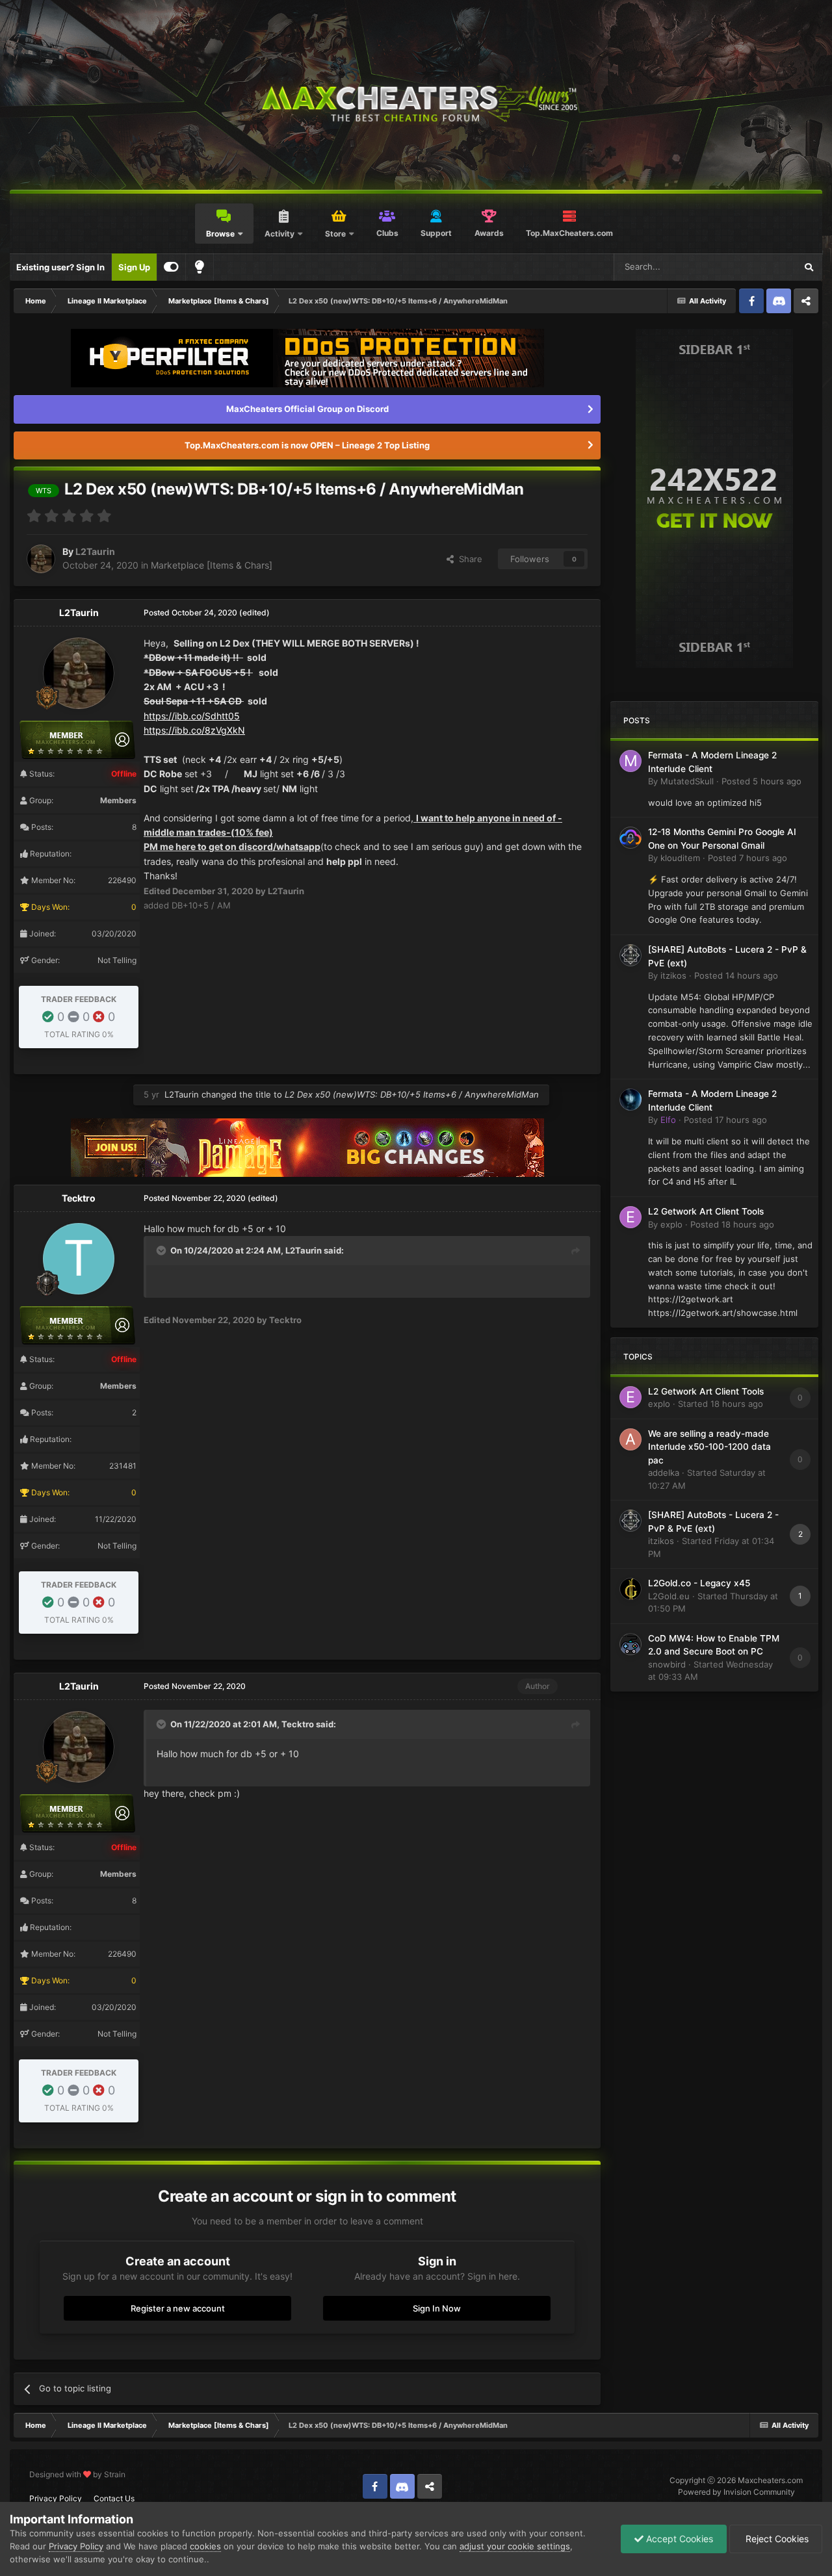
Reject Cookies (776, 2539)
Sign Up (134, 267)
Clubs (387, 233)
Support (436, 233)
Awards (489, 233)
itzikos (673, 975)
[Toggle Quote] (162, 1250)
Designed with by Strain (77, 2474)
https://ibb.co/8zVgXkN (194, 730)
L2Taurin (95, 551)
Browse (220, 234)
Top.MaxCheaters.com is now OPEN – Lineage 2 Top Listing (307, 445)
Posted (761, 781)
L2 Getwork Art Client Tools (706, 1211)
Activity (279, 234)
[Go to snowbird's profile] (630, 1644)
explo (671, 1224)
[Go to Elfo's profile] (630, 1100)
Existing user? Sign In (60, 267)
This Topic (759, 267)
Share (468, 559)
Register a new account (178, 2308)
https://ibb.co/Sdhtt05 (192, 716)
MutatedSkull (687, 781)
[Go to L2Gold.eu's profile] (630, 1589)
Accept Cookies (678, 2539)
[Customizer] (171, 267)
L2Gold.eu (669, 1596)
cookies (205, 2546)
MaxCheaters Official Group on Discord (307, 409)
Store (335, 234)
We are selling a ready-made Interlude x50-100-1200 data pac (709, 1447)
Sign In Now (437, 2308)
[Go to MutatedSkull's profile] (630, 761)
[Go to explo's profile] (630, 1217)
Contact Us (114, 2498)
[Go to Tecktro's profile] (79, 1259)
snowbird (667, 1664)
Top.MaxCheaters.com (569, 233)
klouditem (680, 858)
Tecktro (79, 1198)
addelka (664, 1473)
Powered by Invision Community (736, 2492)
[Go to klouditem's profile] (630, 838)
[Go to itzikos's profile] (630, 955)
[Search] (809, 267)
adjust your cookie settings (515, 2546)
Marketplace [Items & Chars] (212, 565)
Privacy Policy (56, 2498)
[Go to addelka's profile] (630, 1439)
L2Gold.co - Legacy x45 (699, 1583)
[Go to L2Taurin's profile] (41, 559)
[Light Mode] (200, 267)
